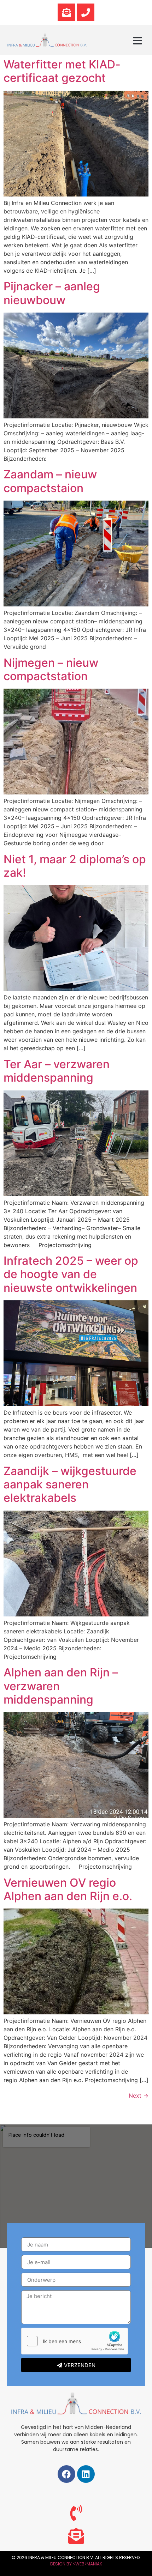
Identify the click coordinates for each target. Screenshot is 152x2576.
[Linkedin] (86, 2474)
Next (139, 2096)
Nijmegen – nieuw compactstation (51, 669)
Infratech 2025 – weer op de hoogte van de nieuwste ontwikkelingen (71, 1274)
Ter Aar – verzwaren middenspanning (57, 1071)
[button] (138, 41)
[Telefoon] (86, 12)
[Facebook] (66, 2474)
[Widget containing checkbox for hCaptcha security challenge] (75, 2341)
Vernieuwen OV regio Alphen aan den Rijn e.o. (68, 1889)
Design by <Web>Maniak (76, 2564)
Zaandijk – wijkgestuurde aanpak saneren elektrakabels (70, 1484)
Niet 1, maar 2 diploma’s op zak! (75, 866)
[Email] (66, 12)
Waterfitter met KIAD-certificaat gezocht (62, 71)
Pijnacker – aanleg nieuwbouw (52, 293)
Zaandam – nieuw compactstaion (50, 481)
